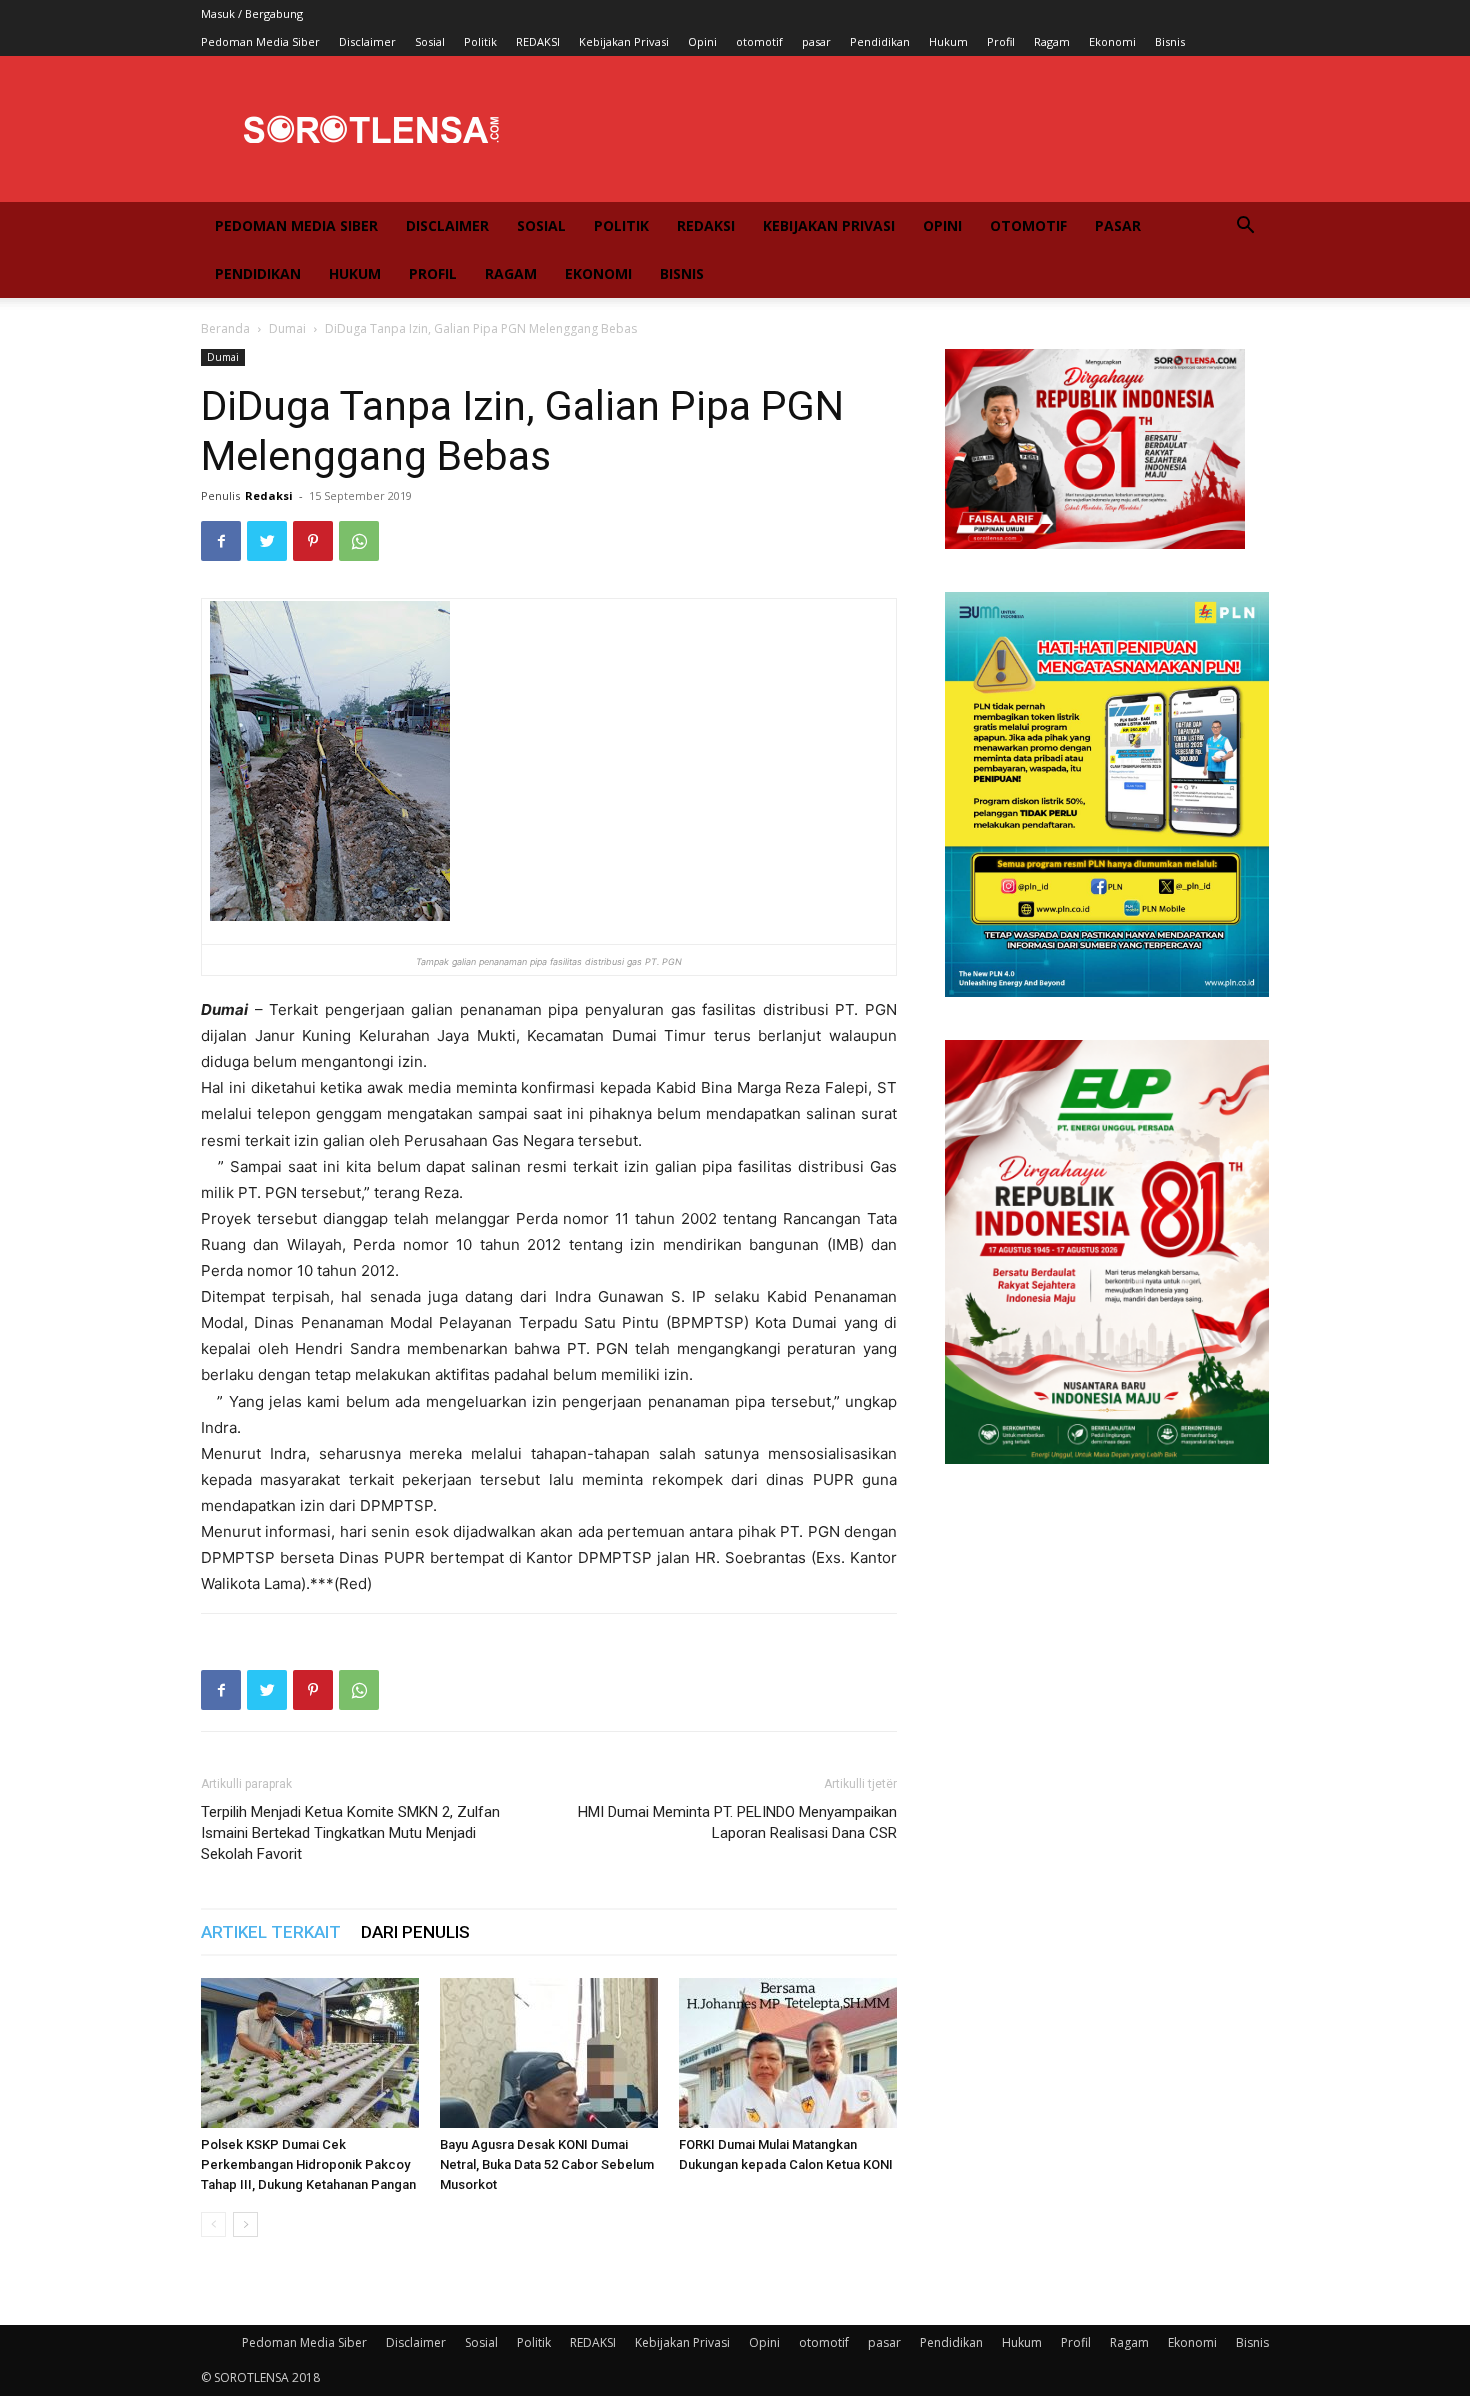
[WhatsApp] (359, 541)
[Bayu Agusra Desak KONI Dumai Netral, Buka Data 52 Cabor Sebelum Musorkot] (549, 2053)
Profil (1001, 41)
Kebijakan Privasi (624, 41)
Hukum (948, 41)
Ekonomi (1112, 41)
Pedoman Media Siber (260, 41)
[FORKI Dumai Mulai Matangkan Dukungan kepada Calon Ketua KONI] (788, 2053)
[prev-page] (213, 2224)
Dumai (287, 328)
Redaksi (269, 495)
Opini (702, 41)
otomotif (759, 41)
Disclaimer (367, 41)
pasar (816, 41)
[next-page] (245, 2224)
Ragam (1052, 41)
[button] (1245, 227)
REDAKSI (538, 41)
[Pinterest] (313, 541)
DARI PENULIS (415, 1932)
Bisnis (1170, 41)
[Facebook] (221, 541)
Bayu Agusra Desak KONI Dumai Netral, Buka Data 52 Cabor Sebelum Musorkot (547, 2164)
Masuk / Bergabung (252, 13)
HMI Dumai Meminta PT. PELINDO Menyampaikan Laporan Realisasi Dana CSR (737, 1822)
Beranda (225, 328)
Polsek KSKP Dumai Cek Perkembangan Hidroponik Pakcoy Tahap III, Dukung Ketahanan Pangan (308, 2164)
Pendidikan (880, 41)
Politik (480, 41)
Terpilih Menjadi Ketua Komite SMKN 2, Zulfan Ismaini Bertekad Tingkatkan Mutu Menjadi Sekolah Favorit (350, 1833)
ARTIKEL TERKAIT (271, 1932)
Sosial (430, 41)
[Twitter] (267, 541)
